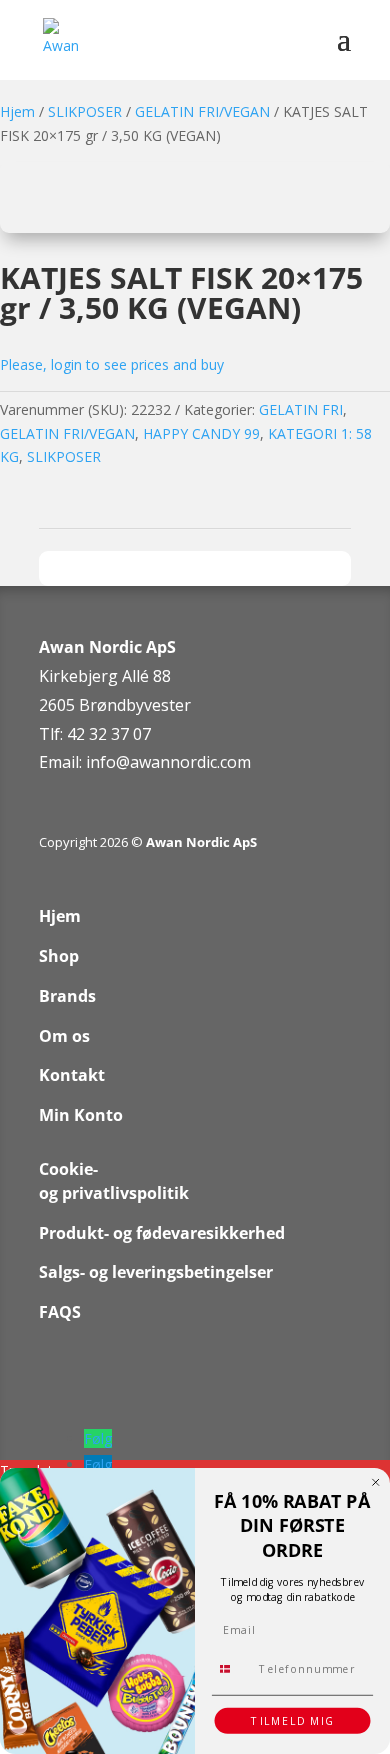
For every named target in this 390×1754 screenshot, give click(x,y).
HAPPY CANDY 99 (201, 433)
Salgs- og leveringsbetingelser (156, 1272)
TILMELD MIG (292, 1721)
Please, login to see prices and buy (112, 364)
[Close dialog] (376, 1483)
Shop (59, 956)
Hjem (17, 111)
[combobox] (233, 1668)
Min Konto (81, 1115)
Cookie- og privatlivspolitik (114, 1181)
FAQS (60, 1312)
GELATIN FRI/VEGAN (202, 111)
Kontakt (72, 1075)
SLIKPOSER (85, 111)
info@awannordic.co (161, 762)
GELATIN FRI (301, 409)
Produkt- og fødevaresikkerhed (162, 1233)
